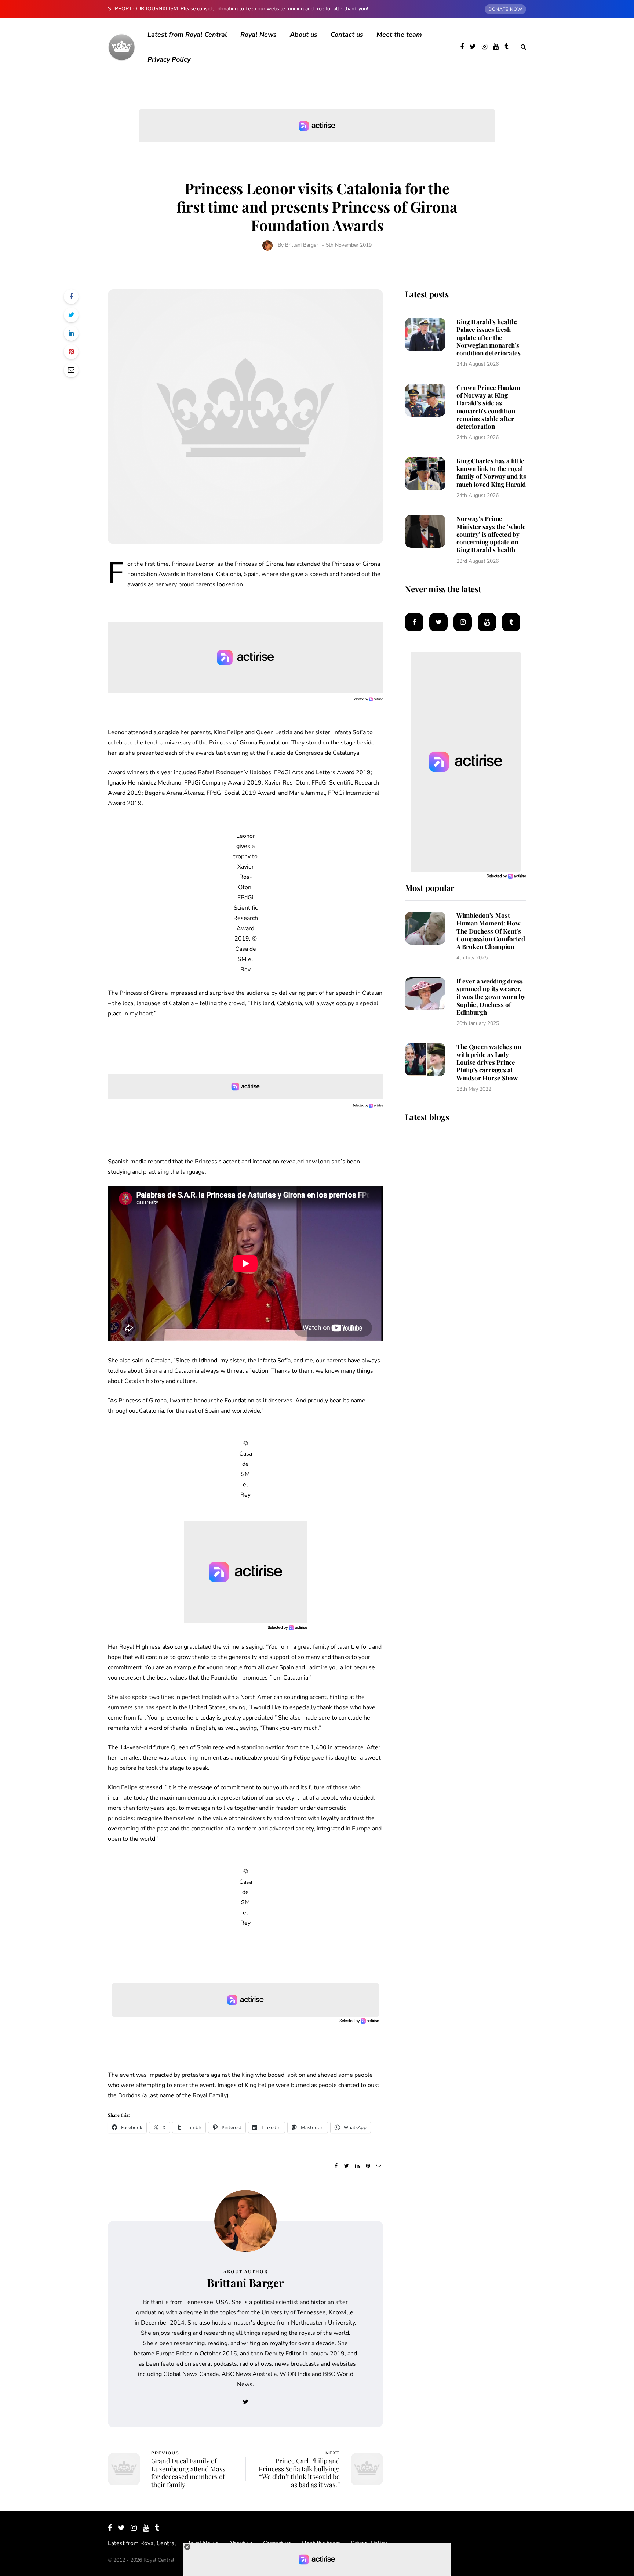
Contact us (347, 35)
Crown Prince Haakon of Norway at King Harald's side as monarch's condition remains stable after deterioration (488, 407)
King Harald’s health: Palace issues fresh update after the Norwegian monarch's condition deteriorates (489, 337)
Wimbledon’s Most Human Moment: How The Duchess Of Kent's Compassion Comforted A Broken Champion (491, 931)
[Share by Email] (71, 370)
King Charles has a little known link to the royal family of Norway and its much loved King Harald (491, 472)
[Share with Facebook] (71, 297)
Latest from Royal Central (187, 35)
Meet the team (399, 35)
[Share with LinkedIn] (71, 333)
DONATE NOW (505, 9)
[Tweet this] (71, 315)
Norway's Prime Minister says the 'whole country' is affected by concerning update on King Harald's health (491, 534)
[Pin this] (71, 352)
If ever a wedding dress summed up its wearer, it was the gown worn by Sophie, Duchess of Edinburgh (491, 997)
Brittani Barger (302, 245)
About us (304, 35)
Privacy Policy (169, 59)
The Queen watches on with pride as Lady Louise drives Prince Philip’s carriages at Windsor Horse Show (489, 1062)
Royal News (258, 35)
